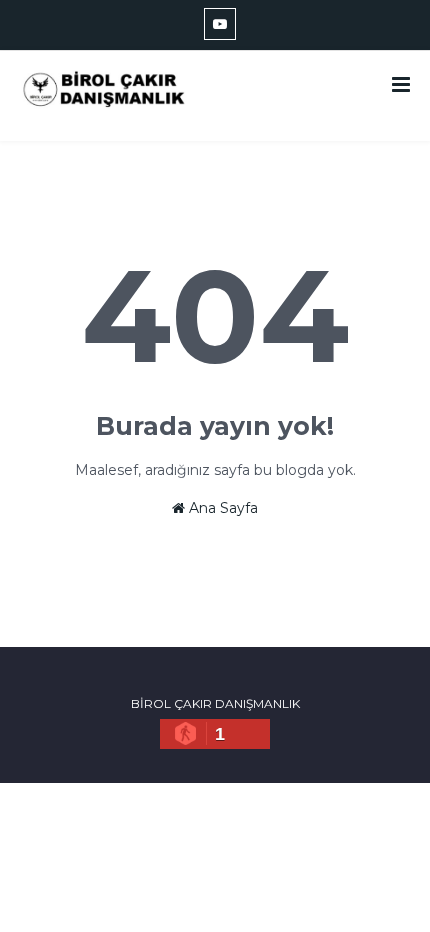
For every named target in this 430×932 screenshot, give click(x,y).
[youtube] (220, 24)
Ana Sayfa (221, 508)
